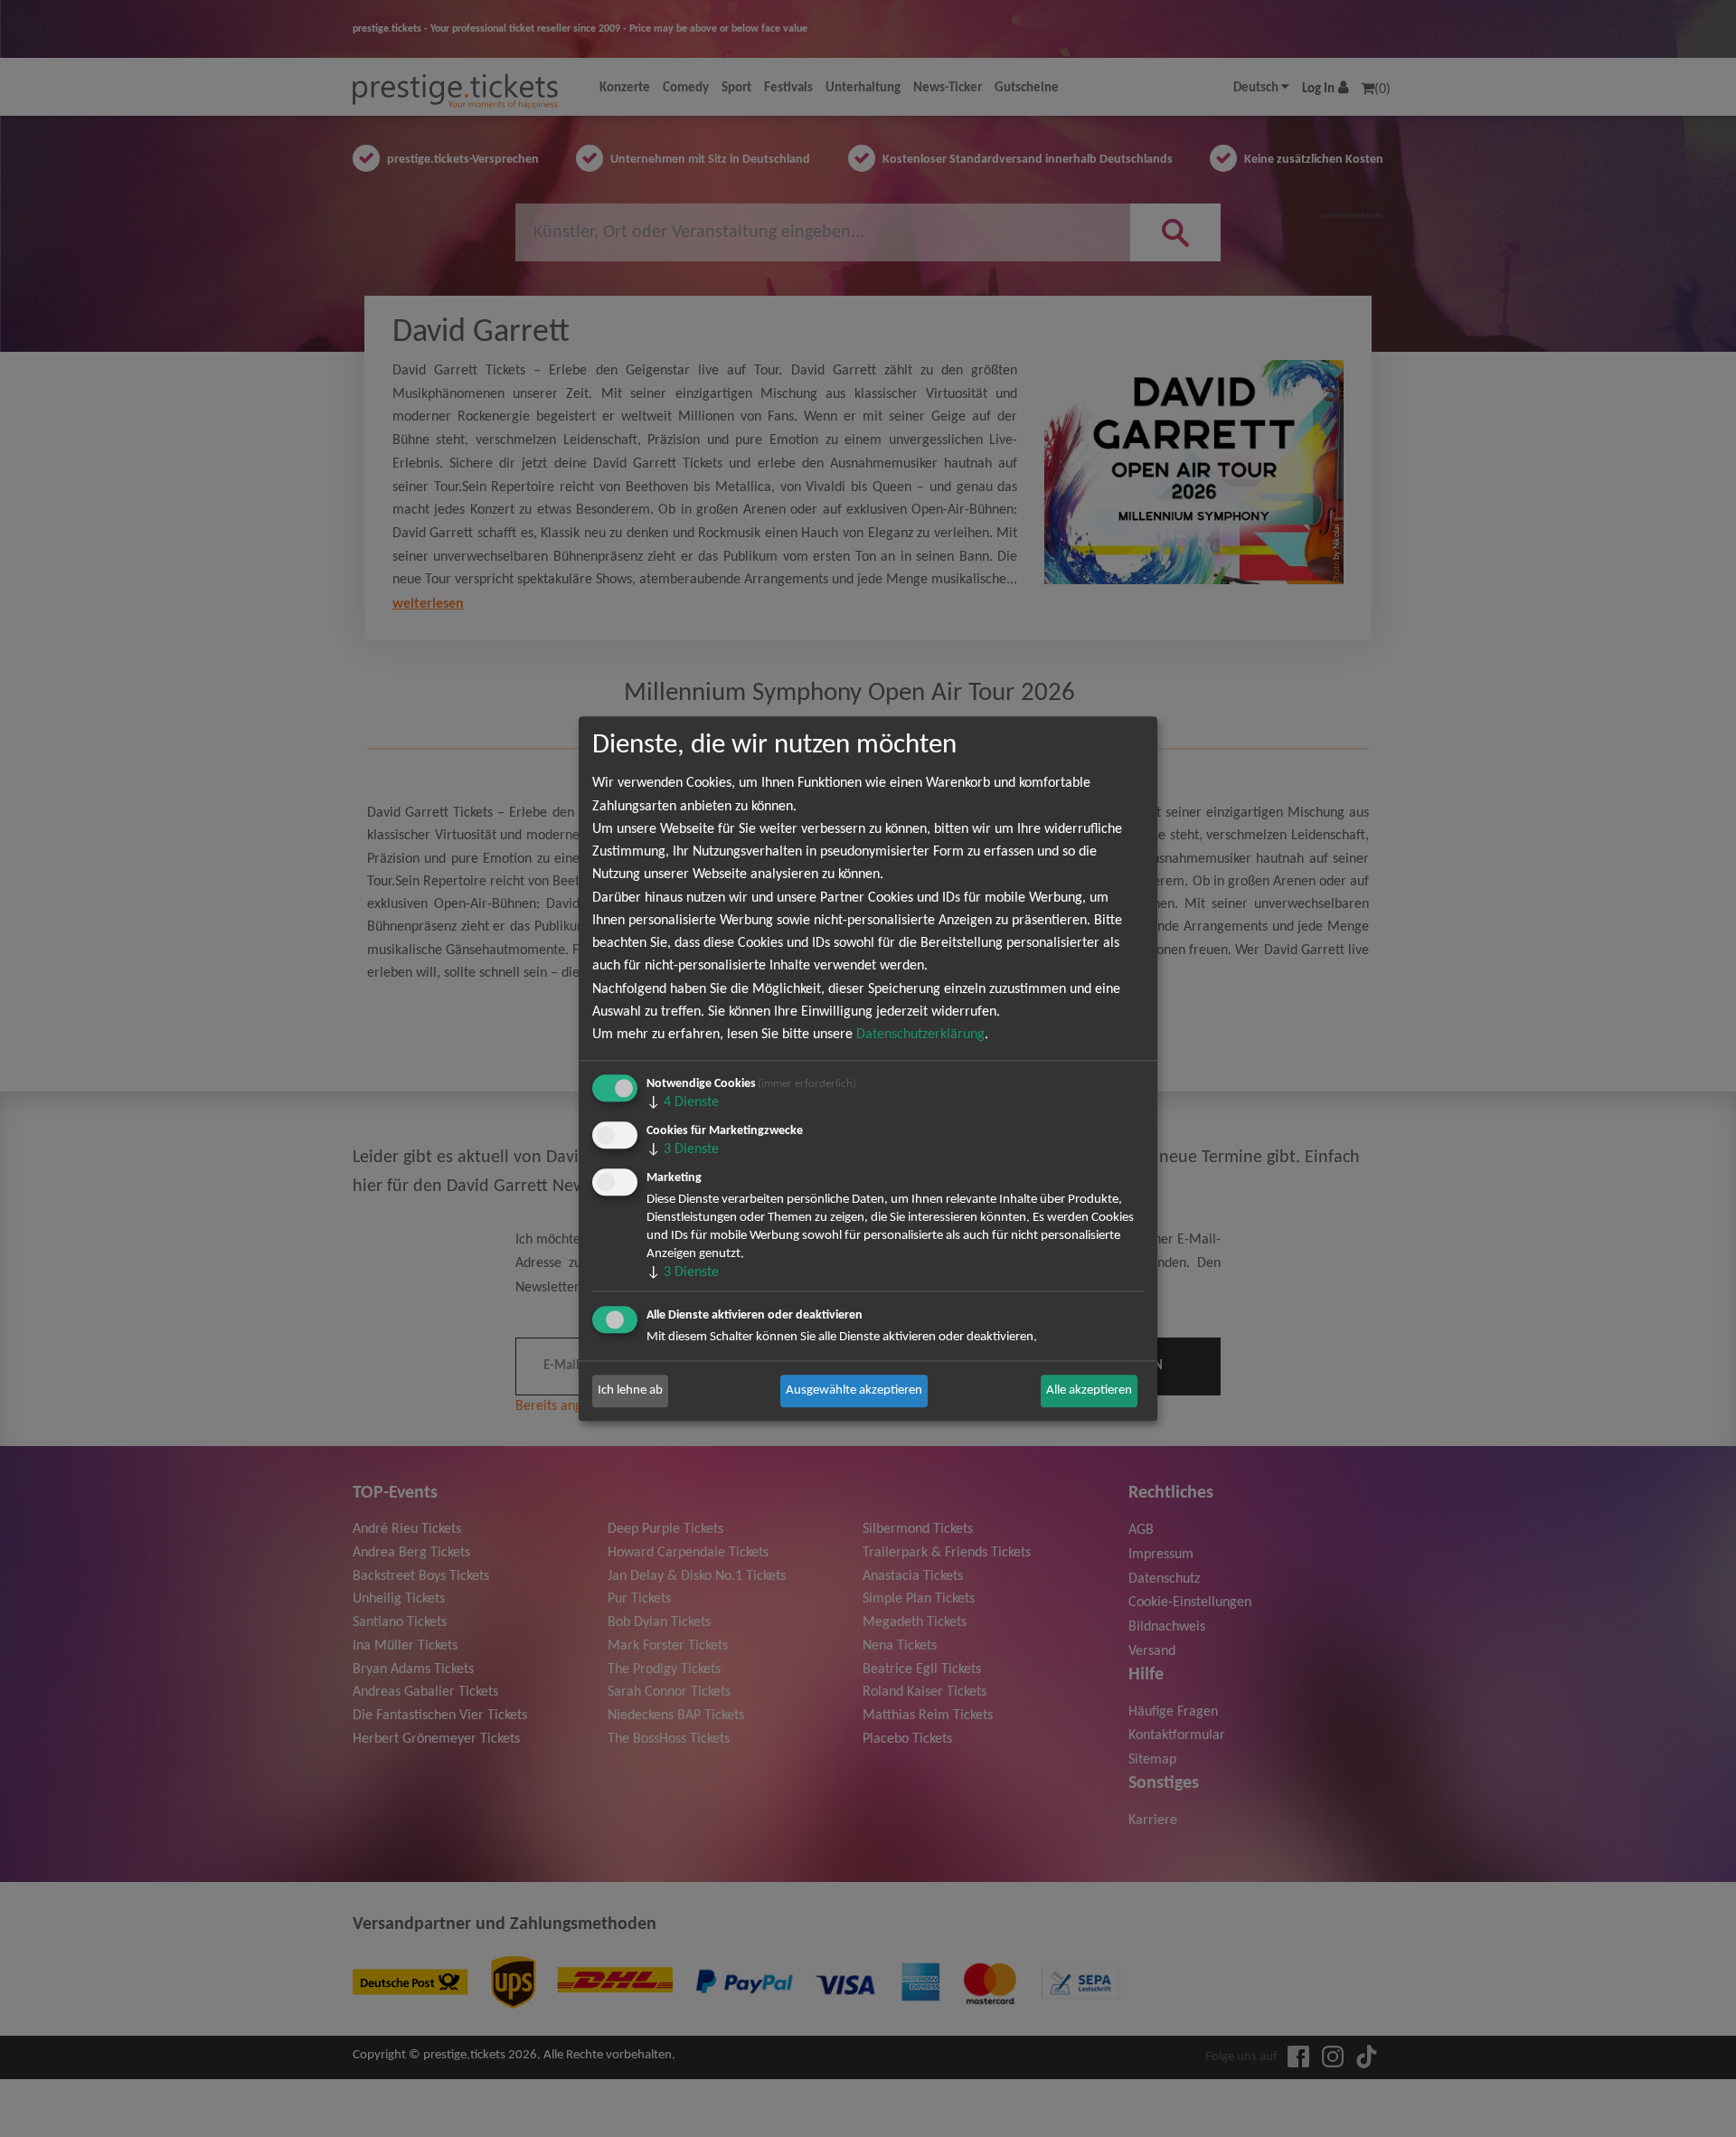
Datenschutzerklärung (920, 1035)
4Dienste (683, 1102)
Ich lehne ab (630, 1390)
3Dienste (683, 1149)
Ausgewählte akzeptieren (854, 1390)
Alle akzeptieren (1089, 1390)
